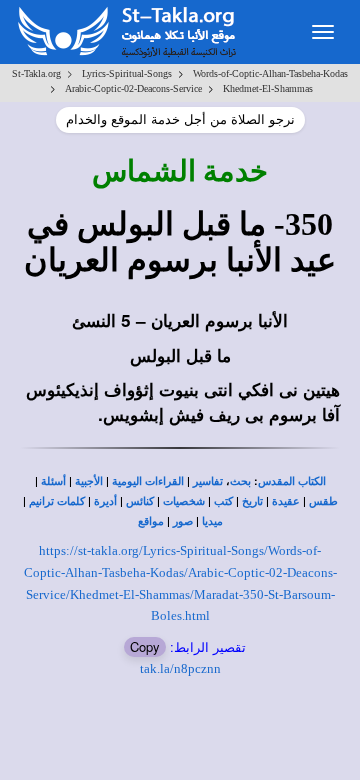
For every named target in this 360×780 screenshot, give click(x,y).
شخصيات (184, 501)
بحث (240, 481)
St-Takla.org (36, 73)
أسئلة (53, 481)
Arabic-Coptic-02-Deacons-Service (133, 88)
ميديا (212, 521)
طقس (323, 501)
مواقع (151, 521)
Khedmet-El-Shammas (268, 88)
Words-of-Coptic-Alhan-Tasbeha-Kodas (270, 73)
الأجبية (89, 481)
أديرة (105, 501)
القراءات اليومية (148, 481)
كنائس (140, 501)
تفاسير (208, 481)
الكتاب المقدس (292, 481)
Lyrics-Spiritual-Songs (127, 73)
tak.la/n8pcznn (180, 668)
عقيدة (286, 501)
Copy (145, 646)
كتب (223, 501)
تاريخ (252, 501)
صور (183, 521)
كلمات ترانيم (57, 501)
